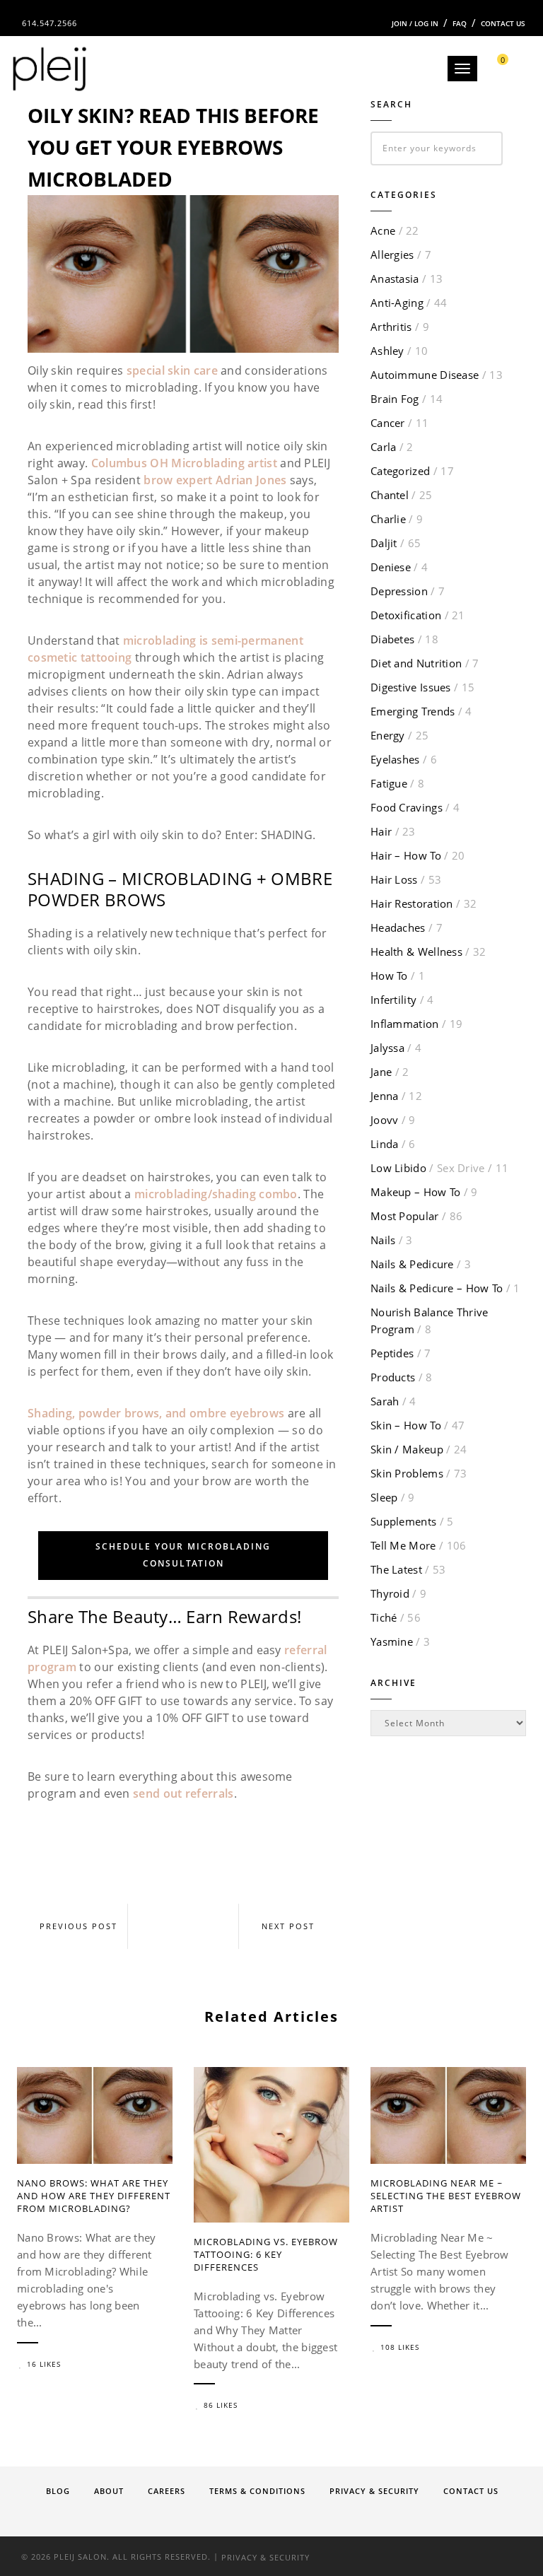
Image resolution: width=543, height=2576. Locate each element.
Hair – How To (406, 855)
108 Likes (400, 2347)
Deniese (391, 567)
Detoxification (406, 615)
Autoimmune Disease (425, 375)
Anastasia (395, 279)
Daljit (384, 543)
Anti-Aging (397, 303)
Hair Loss (394, 879)
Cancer (388, 423)
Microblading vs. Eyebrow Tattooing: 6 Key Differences (266, 2254)
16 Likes (44, 2364)
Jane (381, 1072)
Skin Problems (407, 1473)
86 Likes (221, 2405)
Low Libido (428, 1168)
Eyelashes (395, 759)
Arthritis (391, 327)
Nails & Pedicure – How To (437, 1288)
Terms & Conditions (257, 2491)
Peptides (392, 1353)
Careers (167, 2491)
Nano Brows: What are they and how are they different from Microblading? (94, 2196)
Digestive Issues (411, 687)
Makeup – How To (416, 1192)
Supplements (403, 1521)
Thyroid (390, 1593)
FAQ (460, 23)
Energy (388, 735)
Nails (383, 1240)
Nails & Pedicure (412, 1264)
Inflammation (405, 1024)
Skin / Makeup (407, 1449)
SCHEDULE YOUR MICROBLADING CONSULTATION (183, 1555)
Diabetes (392, 639)
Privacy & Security (374, 2491)
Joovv (385, 1120)
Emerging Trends (413, 711)
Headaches (398, 927)
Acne (383, 230)
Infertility (393, 1000)
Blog (58, 2491)
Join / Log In (415, 23)
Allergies (392, 254)
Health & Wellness (416, 952)
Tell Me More (403, 1545)
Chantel (390, 495)
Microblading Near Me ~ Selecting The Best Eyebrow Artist (446, 2196)
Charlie (388, 519)
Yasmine (392, 1641)
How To (389, 976)
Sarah (385, 1401)
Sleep (384, 1497)
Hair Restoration (412, 903)
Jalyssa (387, 1048)
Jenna (385, 1096)
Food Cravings (407, 807)
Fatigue (389, 783)
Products (393, 1377)
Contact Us (503, 23)
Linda (385, 1144)
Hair (381, 831)
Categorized (400, 471)
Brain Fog (395, 399)
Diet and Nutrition (416, 663)
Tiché (384, 1617)
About (109, 2491)
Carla (384, 447)
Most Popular (405, 1216)
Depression (399, 591)
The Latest (396, 1569)
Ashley (387, 351)
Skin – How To (406, 1425)
